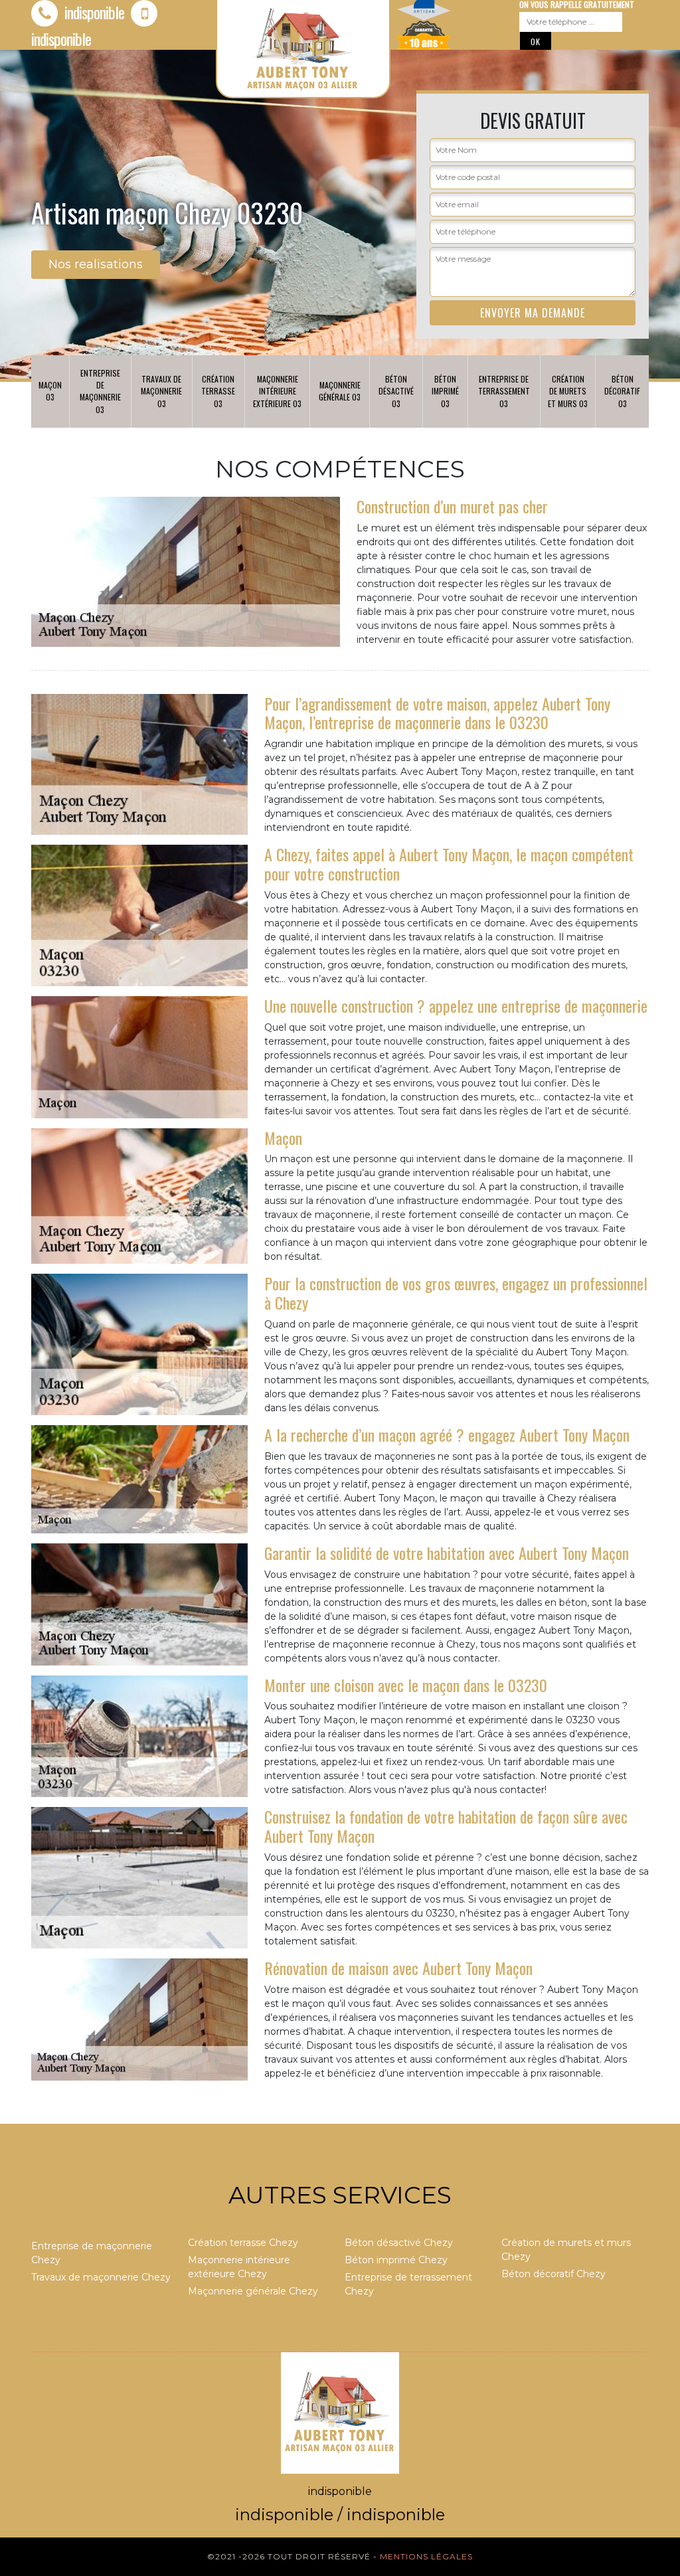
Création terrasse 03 (218, 391)
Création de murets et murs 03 (568, 391)
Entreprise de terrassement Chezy (408, 2284)
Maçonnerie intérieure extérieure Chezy (239, 2267)
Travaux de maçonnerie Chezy (101, 2277)
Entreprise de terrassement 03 (504, 391)
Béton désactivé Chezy (399, 2243)
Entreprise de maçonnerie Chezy (92, 2253)
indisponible (93, 12)
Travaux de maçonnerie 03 (161, 391)
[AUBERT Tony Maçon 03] (340, 2412)
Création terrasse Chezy (243, 2243)
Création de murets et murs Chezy (566, 2250)
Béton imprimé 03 (445, 391)
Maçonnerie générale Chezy (253, 2291)
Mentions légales (426, 2556)
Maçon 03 (50, 391)
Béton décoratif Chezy (553, 2274)
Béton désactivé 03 (396, 391)
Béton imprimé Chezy (396, 2260)
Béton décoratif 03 (622, 391)
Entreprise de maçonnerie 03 (100, 391)
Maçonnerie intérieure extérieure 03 (277, 391)
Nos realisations (96, 264)
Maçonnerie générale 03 (340, 391)
